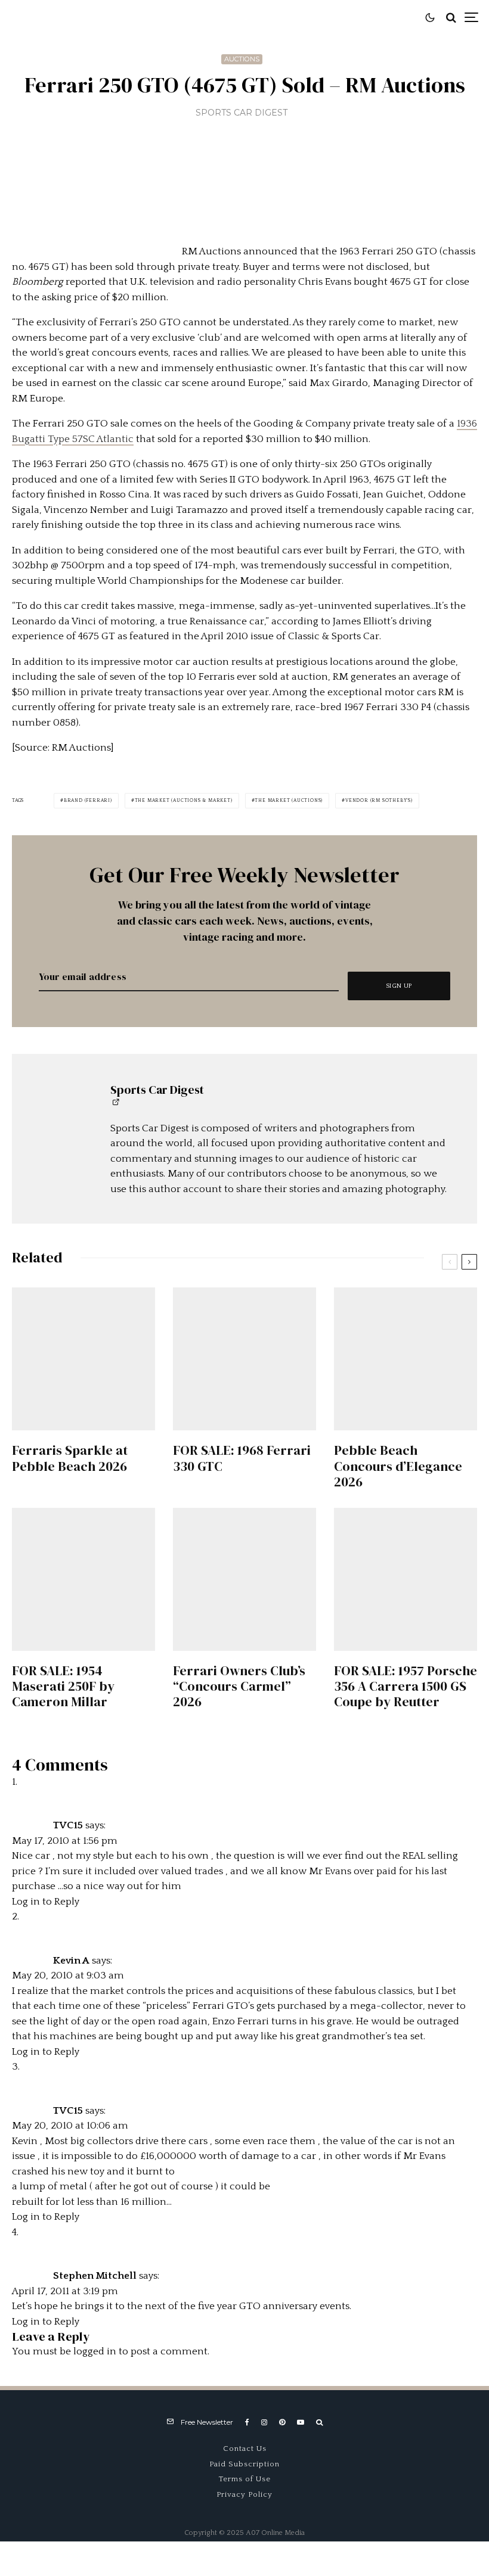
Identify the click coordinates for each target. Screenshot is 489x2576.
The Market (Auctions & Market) (184, 800)
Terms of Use (245, 2479)
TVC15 (68, 1825)
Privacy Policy (244, 2494)
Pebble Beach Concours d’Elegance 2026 (398, 1466)
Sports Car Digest (242, 113)
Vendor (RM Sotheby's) (379, 800)
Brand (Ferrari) (88, 800)
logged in (95, 2351)
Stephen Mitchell (95, 2276)
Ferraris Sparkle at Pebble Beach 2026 (70, 1458)
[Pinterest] (282, 2422)
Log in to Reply (46, 1902)
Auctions (242, 59)
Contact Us (245, 2449)
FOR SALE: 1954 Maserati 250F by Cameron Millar (63, 1686)
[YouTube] (301, 2422)
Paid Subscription (244, 2464)
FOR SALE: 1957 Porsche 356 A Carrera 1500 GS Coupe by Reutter (406, 1686)
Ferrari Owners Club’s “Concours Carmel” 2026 (239, 1686)
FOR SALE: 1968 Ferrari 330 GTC (242, 1458)
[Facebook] (247, 2422)
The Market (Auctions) (289, 800)
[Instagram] (264, 2422)
